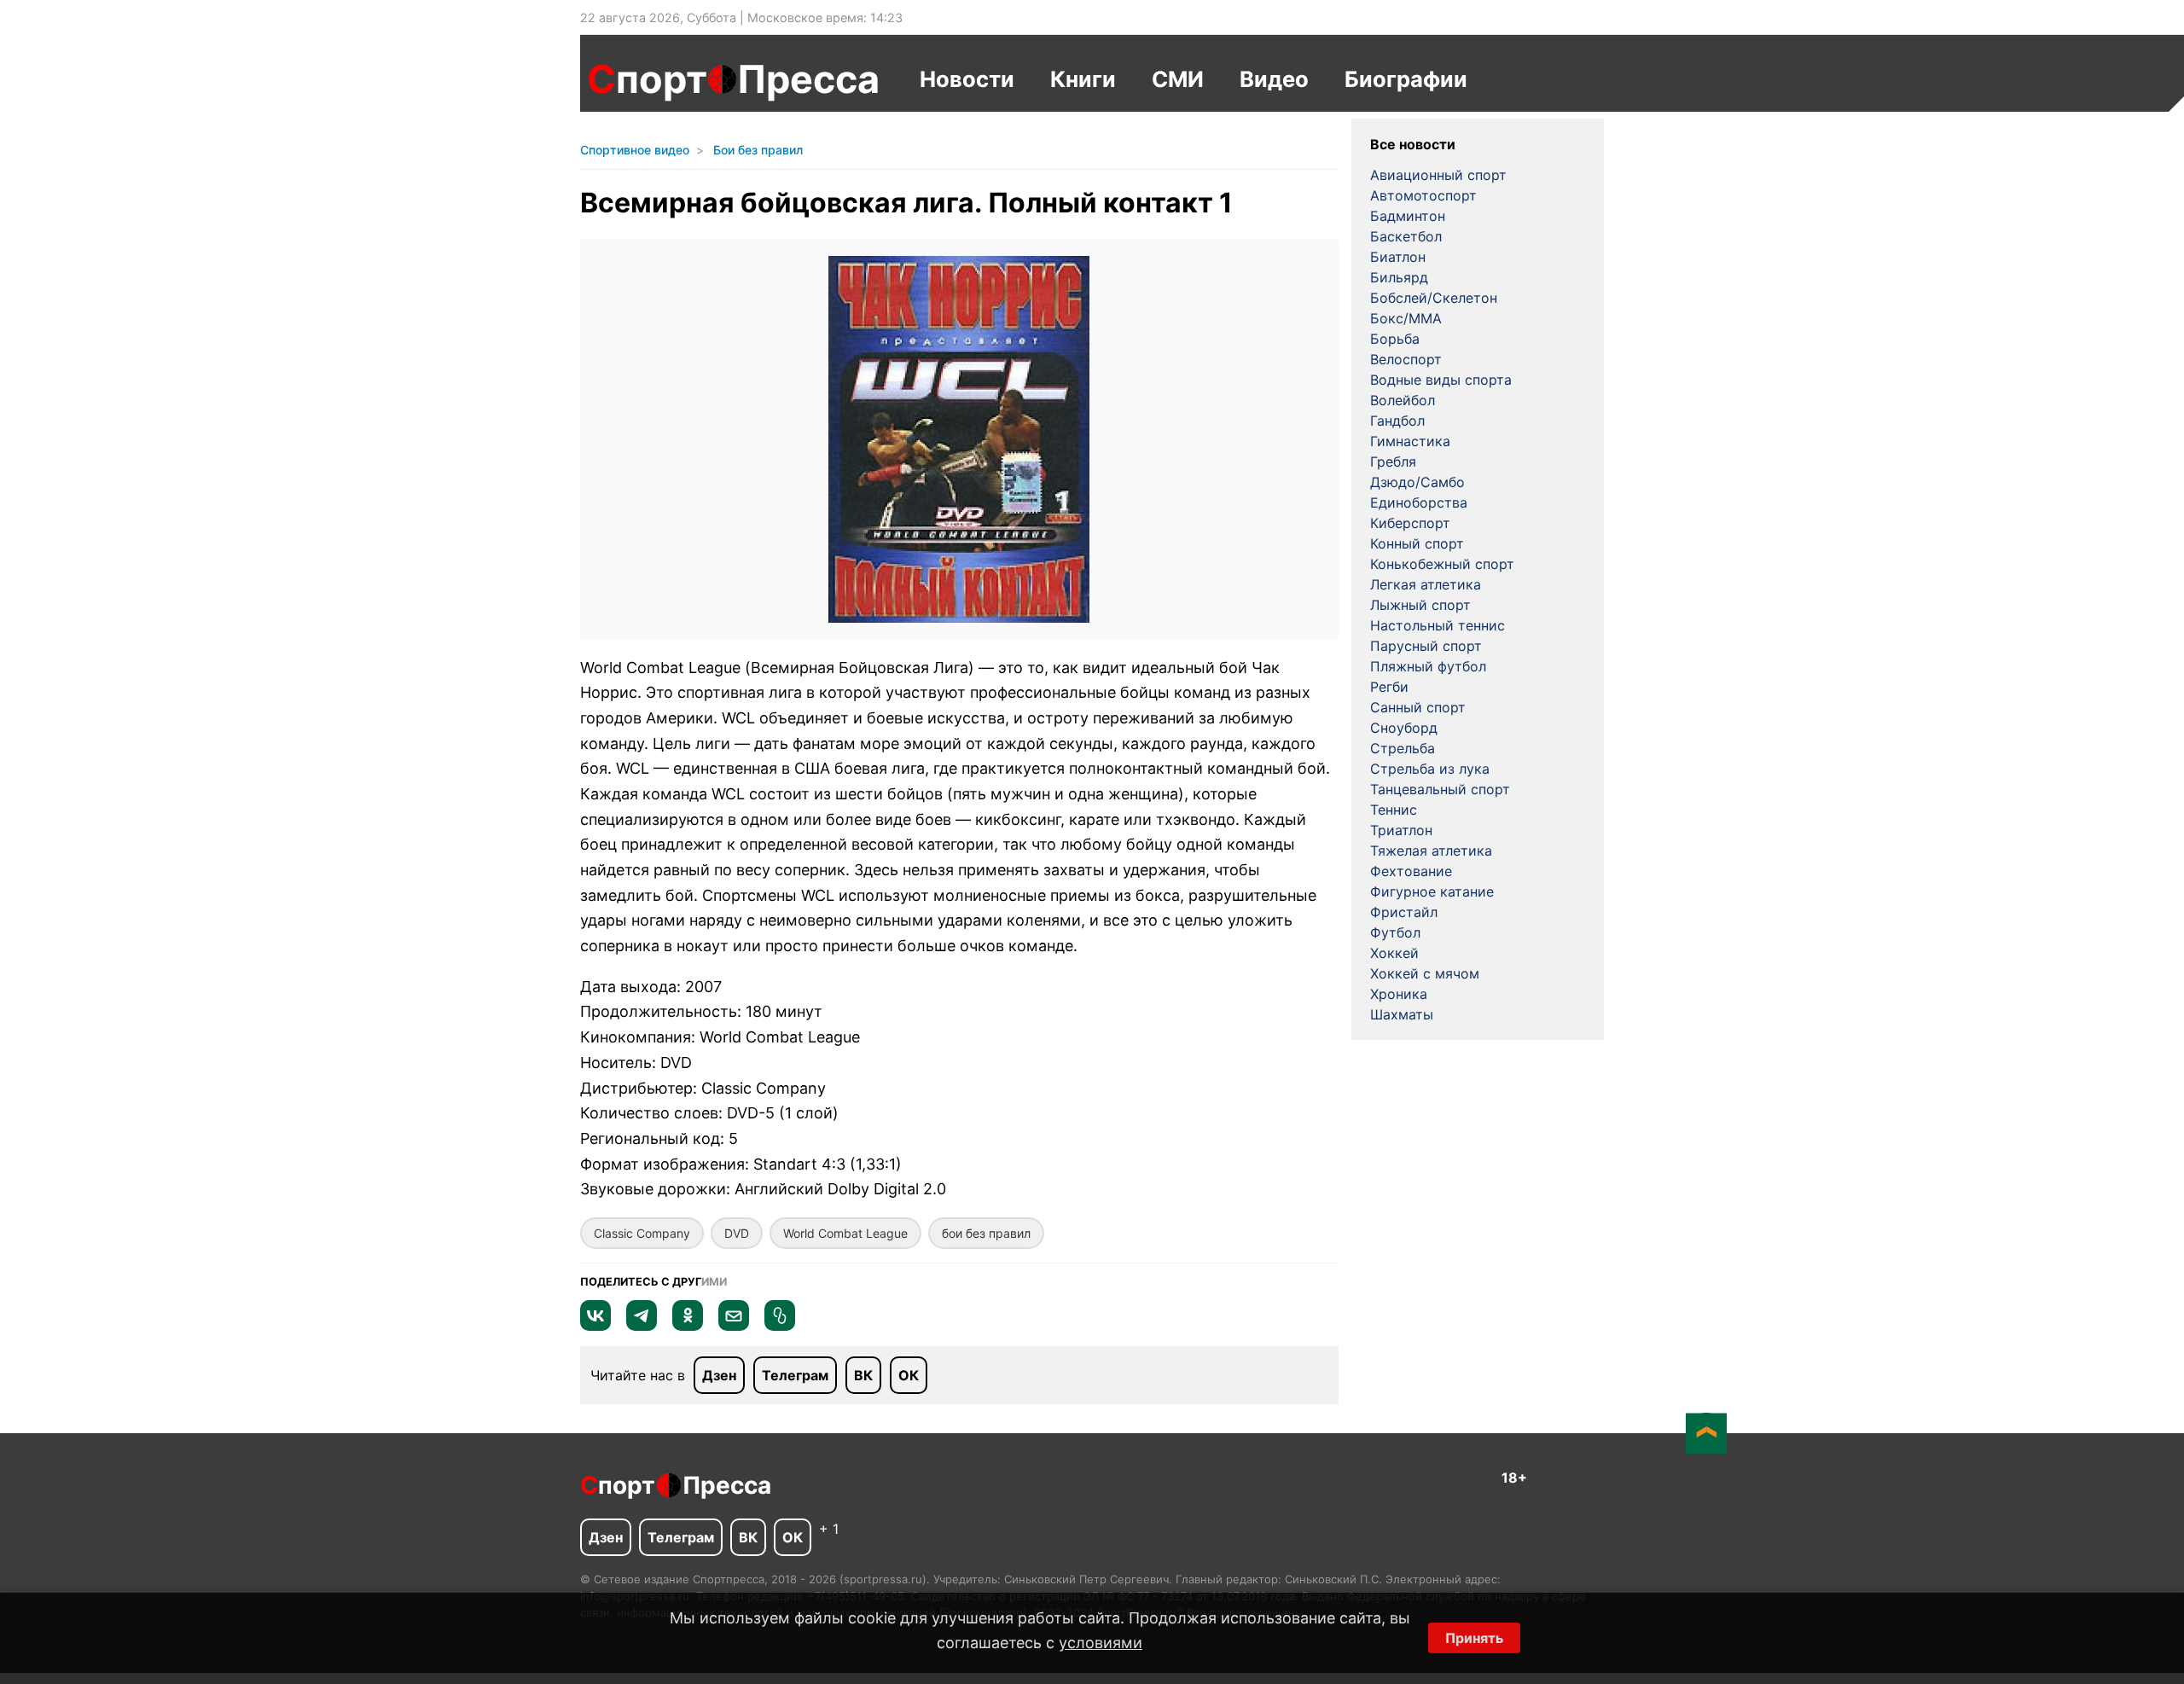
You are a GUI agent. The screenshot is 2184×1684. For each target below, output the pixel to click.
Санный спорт (1418, 707)
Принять (1474, 1638)
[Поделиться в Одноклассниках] (688, 1326)
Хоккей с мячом (1425, 973)
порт (647, 79)
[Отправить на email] (734, 1326)
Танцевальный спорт (1440, 789)
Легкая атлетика (1426, 584)
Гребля (1393, 462)
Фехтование (1411, 871)
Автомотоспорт (1423, 195)
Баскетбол (1406, 236)
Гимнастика (1410, 441)
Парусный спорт (1426, 646)
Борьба (1395, 339)
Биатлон (1398, 257)
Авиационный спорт (1438, 175)
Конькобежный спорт (1442, 564)
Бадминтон (1408, 216)
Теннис (1394, 810)
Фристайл (1404, 912)
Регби (1389, 687)
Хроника (1399, 994)
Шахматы (1402, 1014)
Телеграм (795, 1375)
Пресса (808, 79)
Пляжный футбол (1428, 666)
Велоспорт (1406, 359)
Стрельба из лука (1430, 769)
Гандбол (1397, 421)
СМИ (1178, 79)
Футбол (1395, 932)
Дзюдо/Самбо (1417, 482)
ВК (863, 1375)
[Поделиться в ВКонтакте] (595, 1326)
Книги (1083, 79)
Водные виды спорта (1441, 380)
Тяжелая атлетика (1431, 851)
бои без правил (986, 1233)
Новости (967, 79)
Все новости (1413, 144)
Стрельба (1403, 748)
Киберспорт (1410, 523)
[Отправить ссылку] (780, 1326)
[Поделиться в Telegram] (642, 1326)
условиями (1101, 1643)
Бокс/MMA (1406, 318)
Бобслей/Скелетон (1434, 298)
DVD (737, 1233)
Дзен (719, 1375)
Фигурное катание (1432, 891)
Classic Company (642, 1233)
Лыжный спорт (1420, 605)
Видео (1274, 79)
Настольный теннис (1438, 625)
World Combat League (845, 1233)
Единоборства (1419, 502)
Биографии (1406, 79)
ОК (909, 1375)
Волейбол (1403, 400)
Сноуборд (1404, 728)
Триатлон (1401, 830)
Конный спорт (1417, 543)
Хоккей (1394, 953)
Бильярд (1399, 277)
